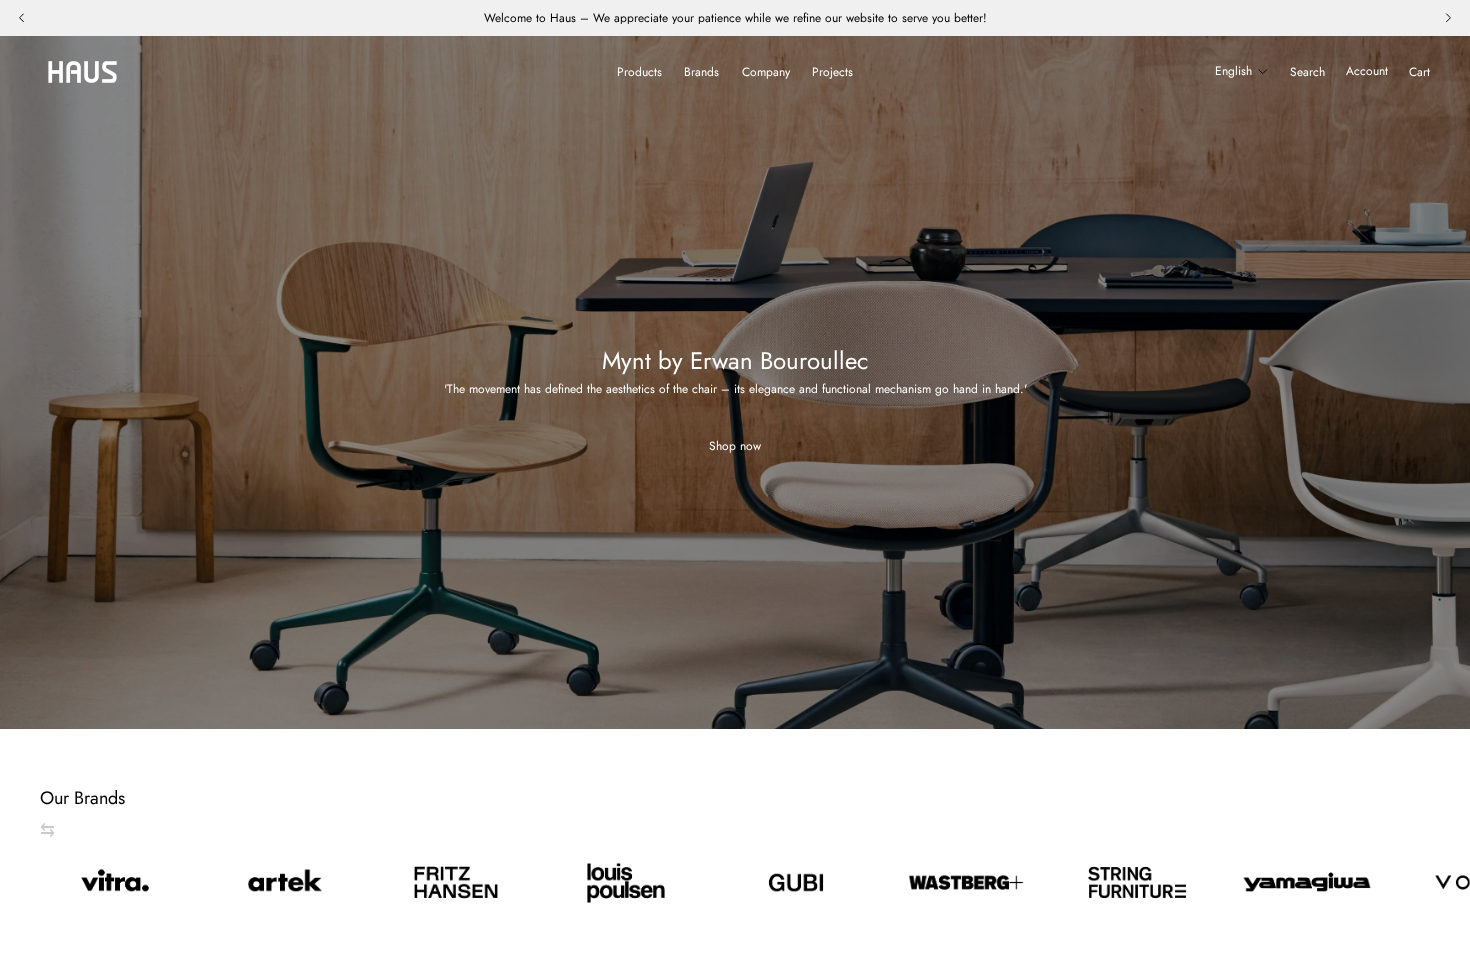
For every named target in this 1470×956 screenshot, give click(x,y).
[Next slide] (1408, 883)
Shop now (735, 446)
